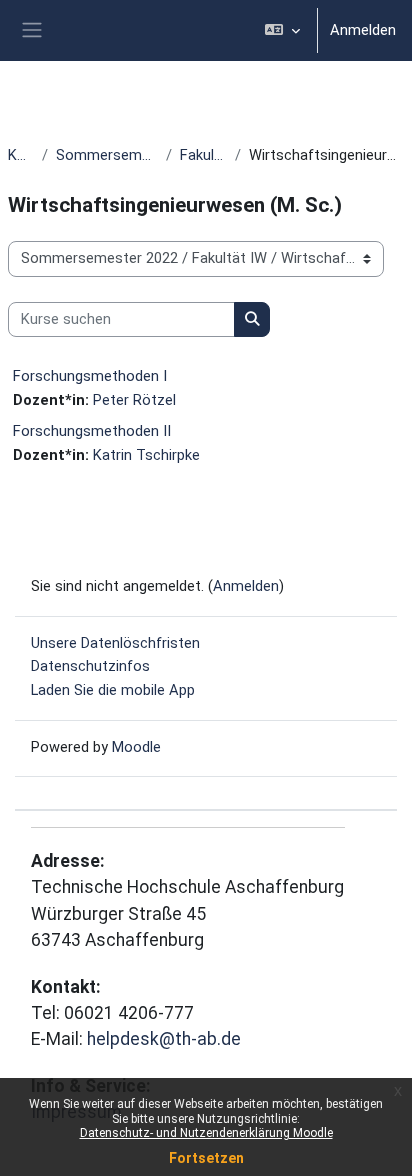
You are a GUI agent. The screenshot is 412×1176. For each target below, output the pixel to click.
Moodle (136, 747)
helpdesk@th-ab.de (164, 1039)
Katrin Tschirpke (146, 455)
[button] (282, 30)
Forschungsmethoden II (92, 431)
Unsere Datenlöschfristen (115, 643)
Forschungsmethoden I (90, 376)
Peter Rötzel (134, 400)
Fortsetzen (206, 1158)
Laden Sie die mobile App (113, 690)
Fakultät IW (203, 155)
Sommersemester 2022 (107, 155)
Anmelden (363, 30)
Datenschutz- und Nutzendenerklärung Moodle (206, 1133)
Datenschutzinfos (90, 666)
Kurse (21, 155)
